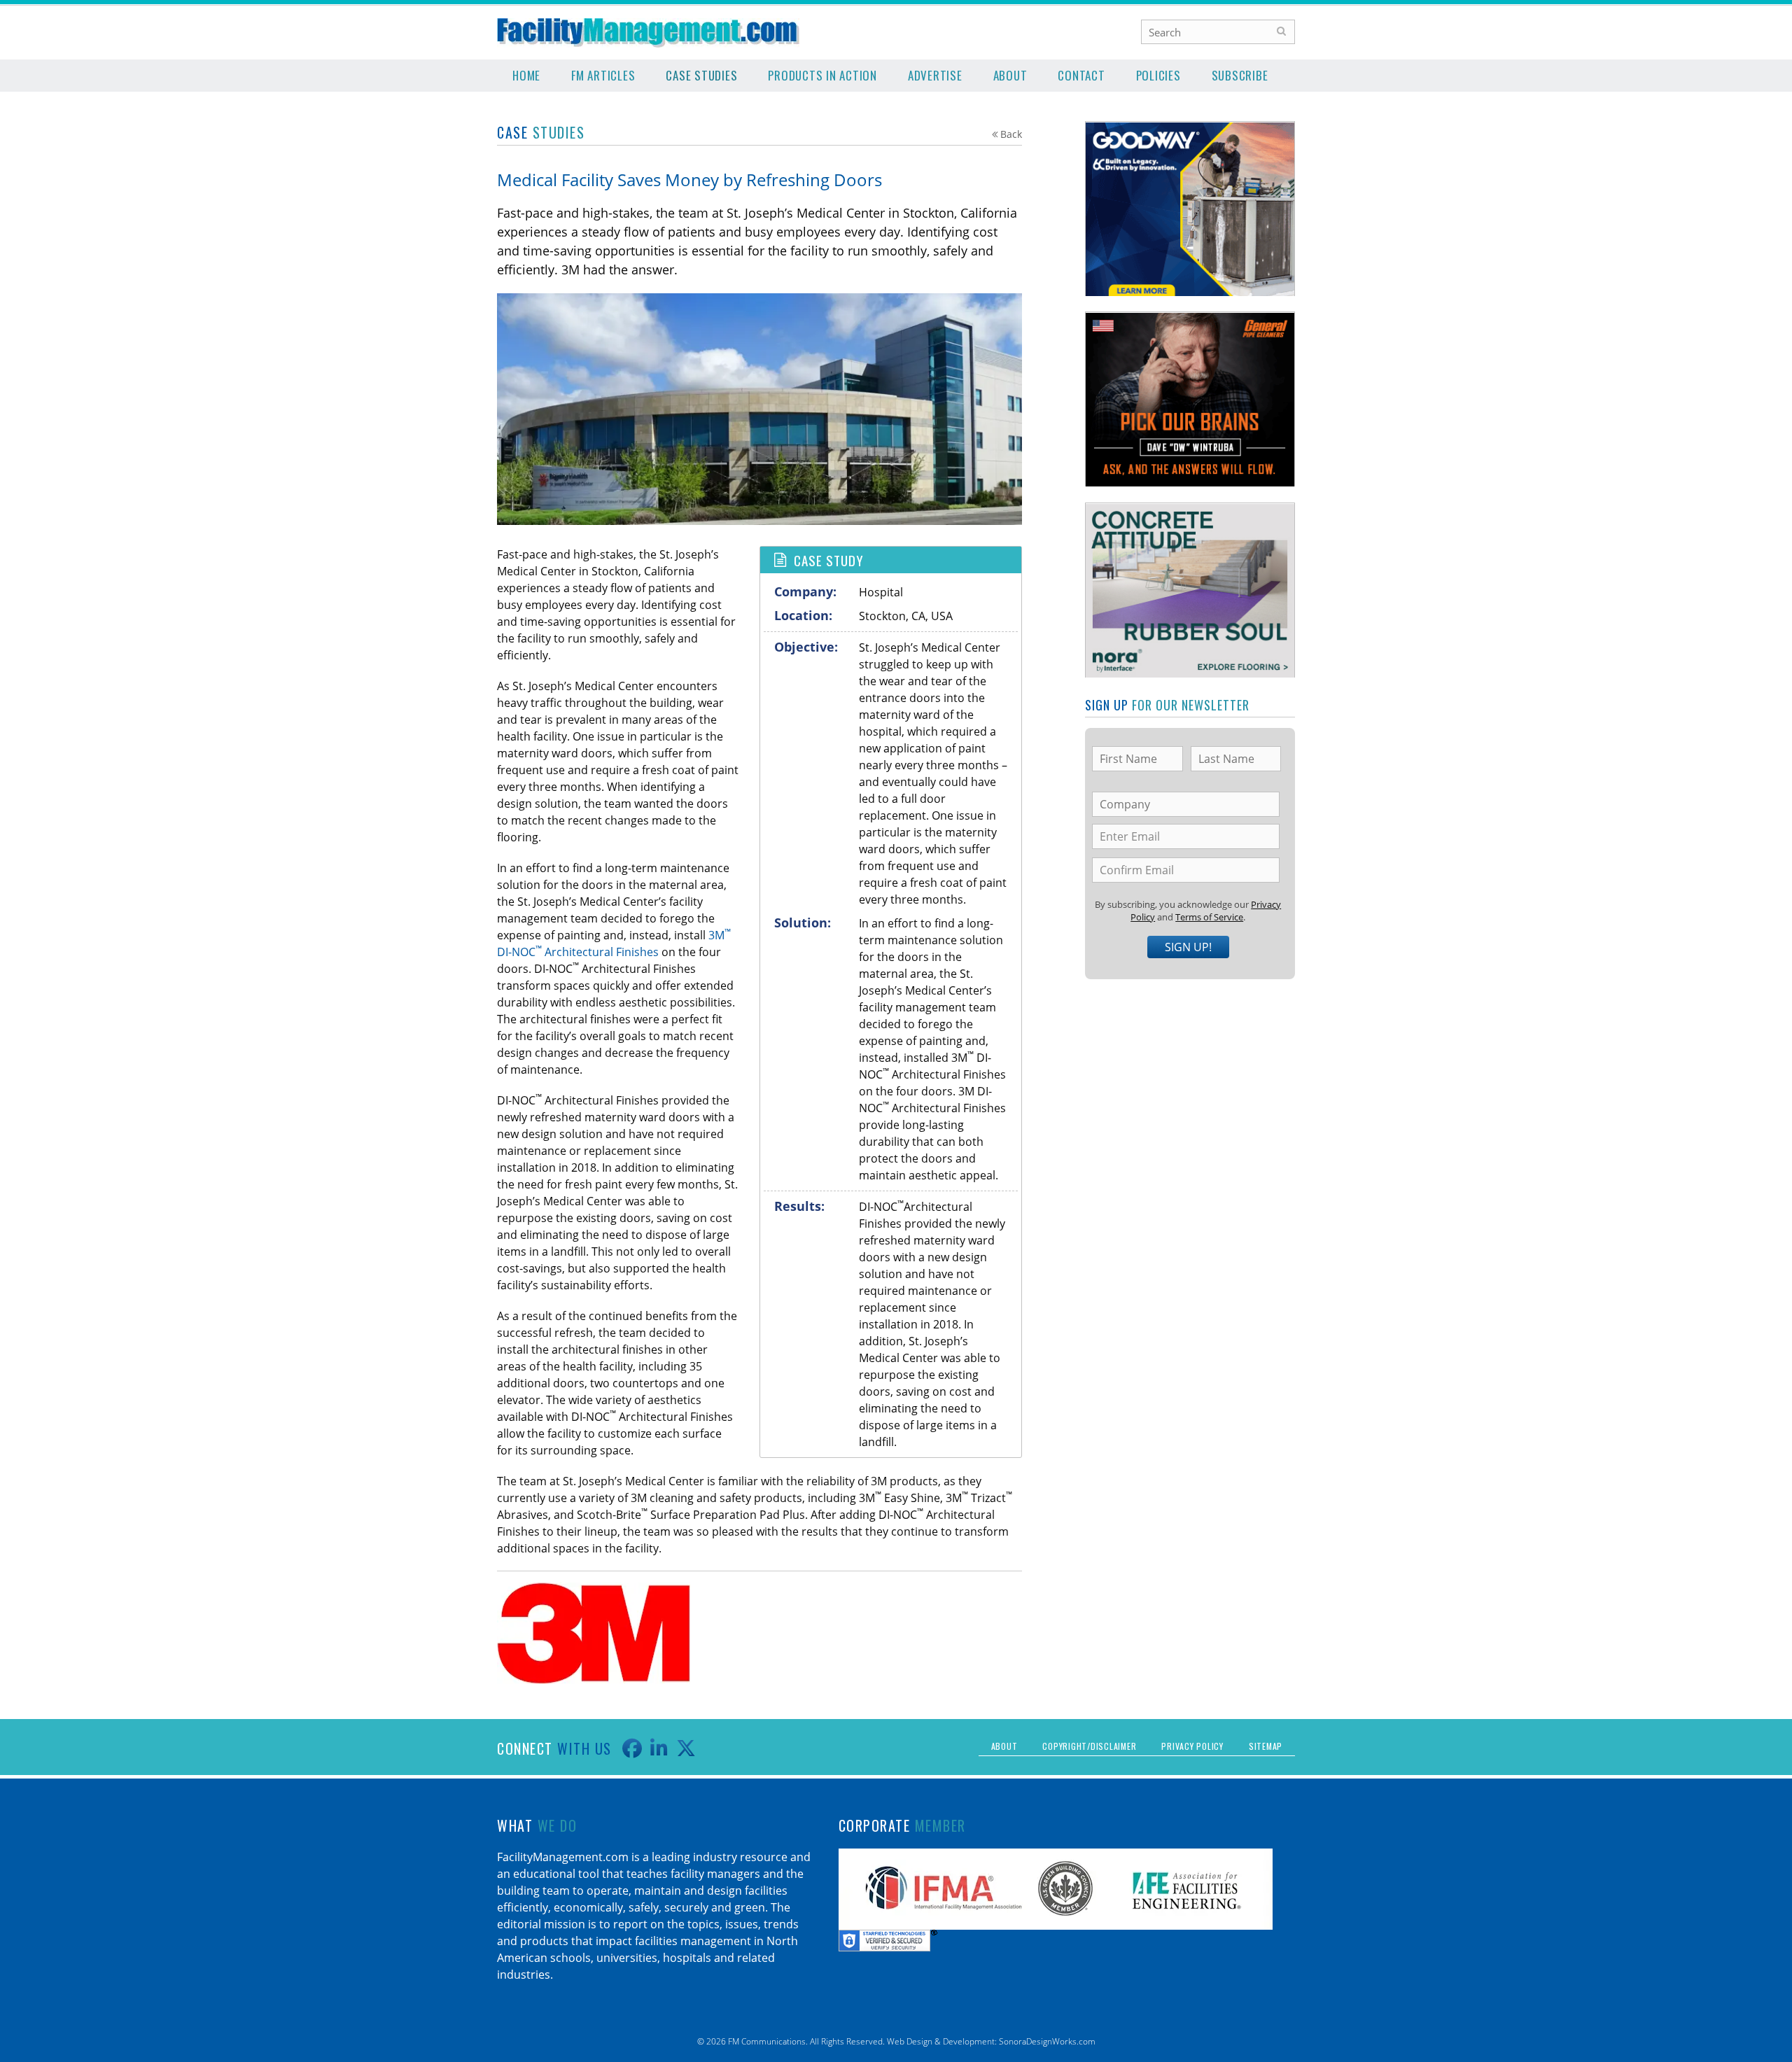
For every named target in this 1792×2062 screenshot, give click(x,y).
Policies (1158, 75)
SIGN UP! (1188, 947)
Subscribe (1240, 75)
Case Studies (701, 75)
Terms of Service (1209, 917)
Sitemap (1266, 1746)
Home (526, 75)
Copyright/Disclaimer (1089, 1746)
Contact (1081, 75)
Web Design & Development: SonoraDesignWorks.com (991, 2041)
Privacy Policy (1192, 1746)
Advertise (935, 75)
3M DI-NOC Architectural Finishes (614, 944)
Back (1011, 134)
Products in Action (822, 75)
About (1010, 75)
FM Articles (603, 75)
